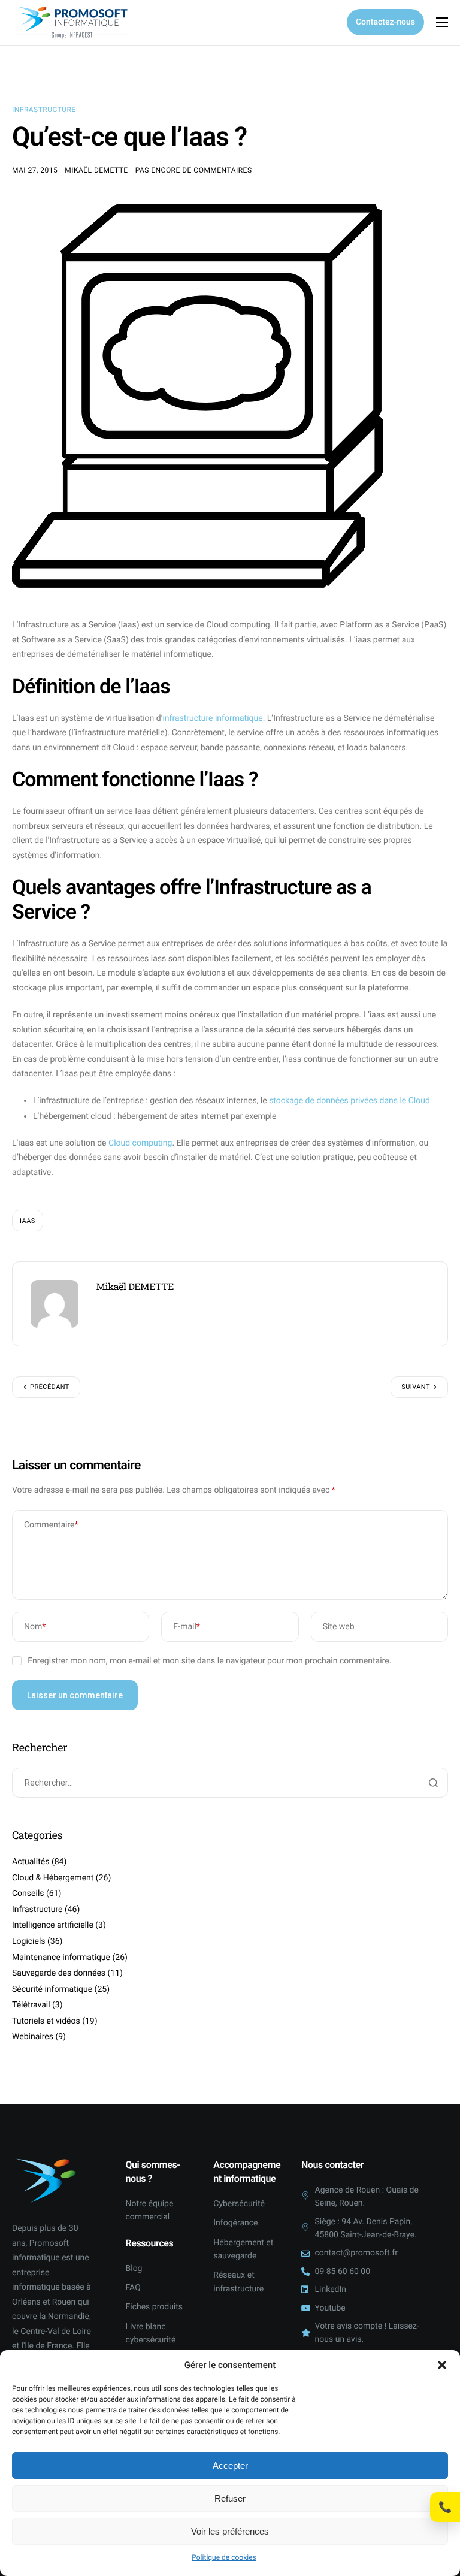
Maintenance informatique (61, 1958)
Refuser (230, 2498)
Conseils (28, 1894)
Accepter (230, 2465)
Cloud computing (140, 1143)
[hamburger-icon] (442, 22)
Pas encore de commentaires (194, 170)
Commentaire (51, 1525)
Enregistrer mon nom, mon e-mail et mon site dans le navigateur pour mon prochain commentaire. (209, 1661)
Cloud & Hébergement (53, 1878)
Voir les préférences (230, 2531)
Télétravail (31, 2005)
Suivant (416, 1387)
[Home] (72, 22)
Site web (339, 1627)
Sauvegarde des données (59, 1973)
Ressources (150, 2243)
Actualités (31, 1862)
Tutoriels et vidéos (46, 2021)
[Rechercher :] (230, 1783)
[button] (442, 2365)
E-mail (187, 1627)
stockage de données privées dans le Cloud (349, 1101)
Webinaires (33, 2037)
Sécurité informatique (52, 1989)
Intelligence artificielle (53, 1925)
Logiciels (29, 1941)
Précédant (50, 1387)
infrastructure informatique (212, 718)
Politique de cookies (224, 2557)
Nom (35, 1627)
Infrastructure (44, 110)
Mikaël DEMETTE (96, 170)
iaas (28, 1221)
